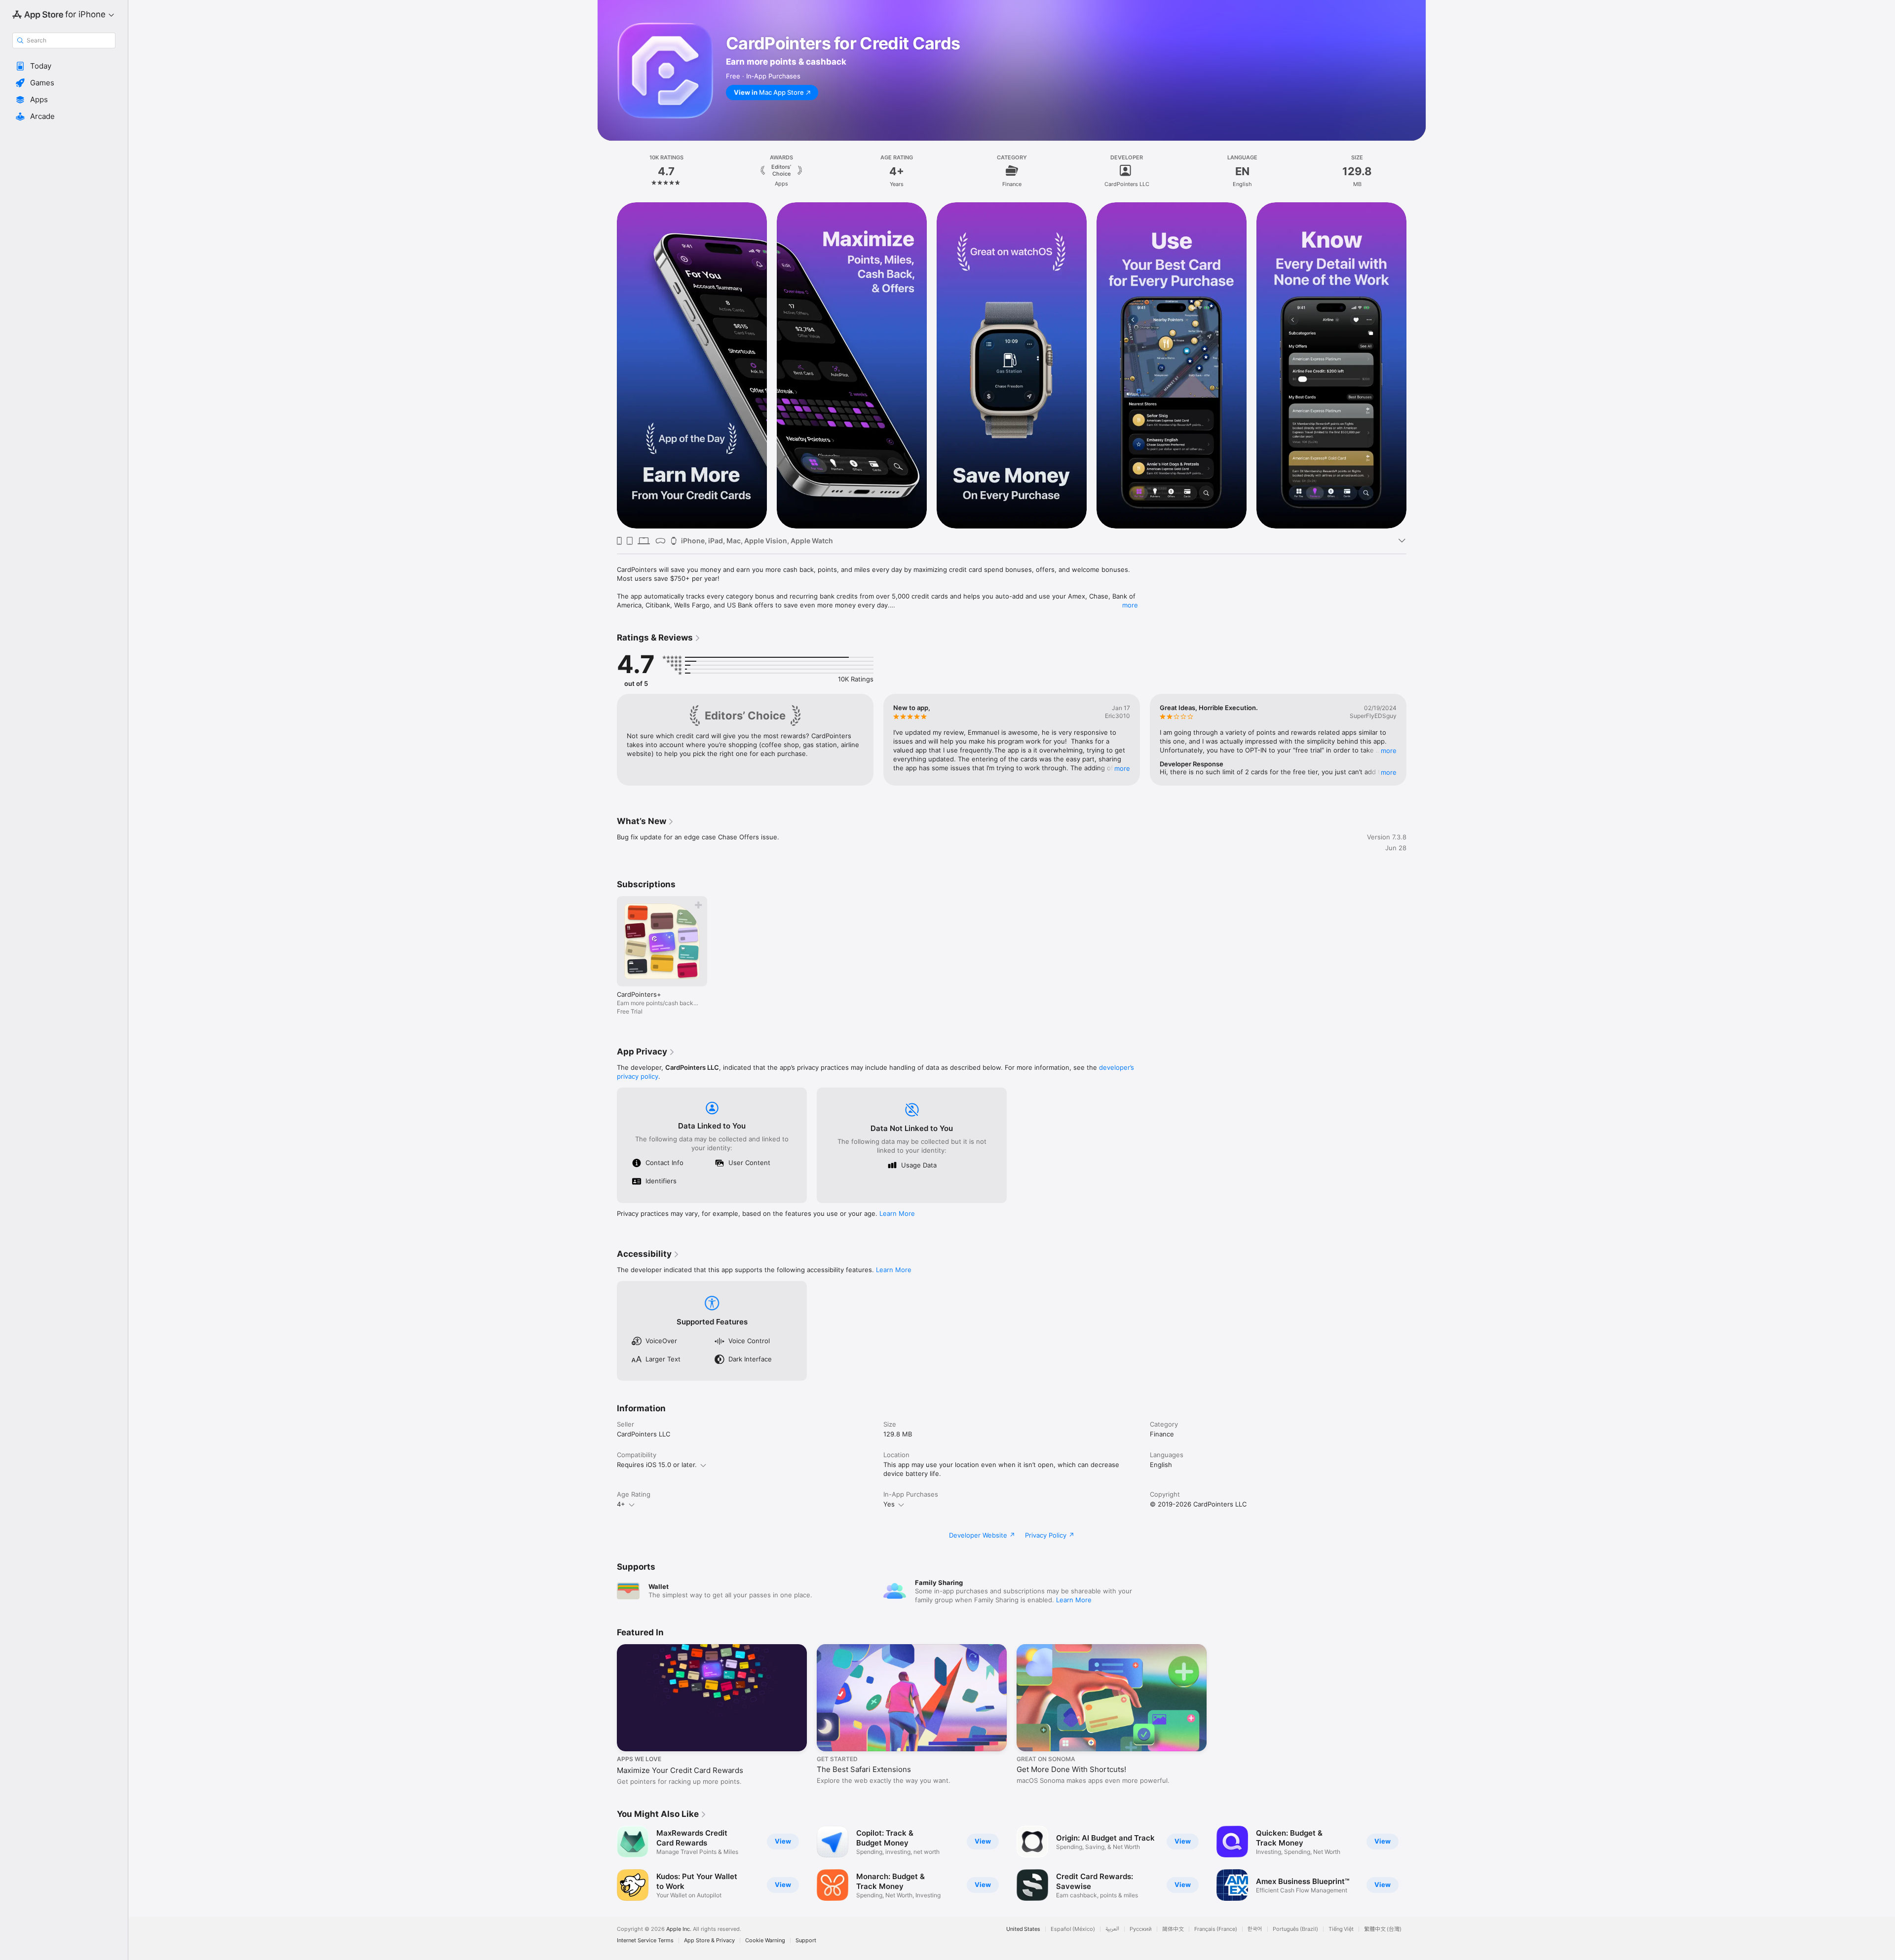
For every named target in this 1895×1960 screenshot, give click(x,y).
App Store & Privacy (709, 1941)
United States (1023, 1929)
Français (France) (1216, 1929)
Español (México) (1073, 1929)
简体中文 (1173, 1929)
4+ (621, 1504)
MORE (1122, 768)
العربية (1112, 1929)
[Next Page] (1416, 365)
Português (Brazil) (1295, 1929)
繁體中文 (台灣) (1383, 1929)
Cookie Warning (765, 1941)
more (1130, 605)
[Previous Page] (607, 365)
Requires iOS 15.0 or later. (657, 1465)
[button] (64, 66)
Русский (1141, 1929)
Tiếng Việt (1341, 1929)
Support (806, 1941)
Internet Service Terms (645, 1941)
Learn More (897, 1213)
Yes (889, 1504)
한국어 (1255, 1929)
